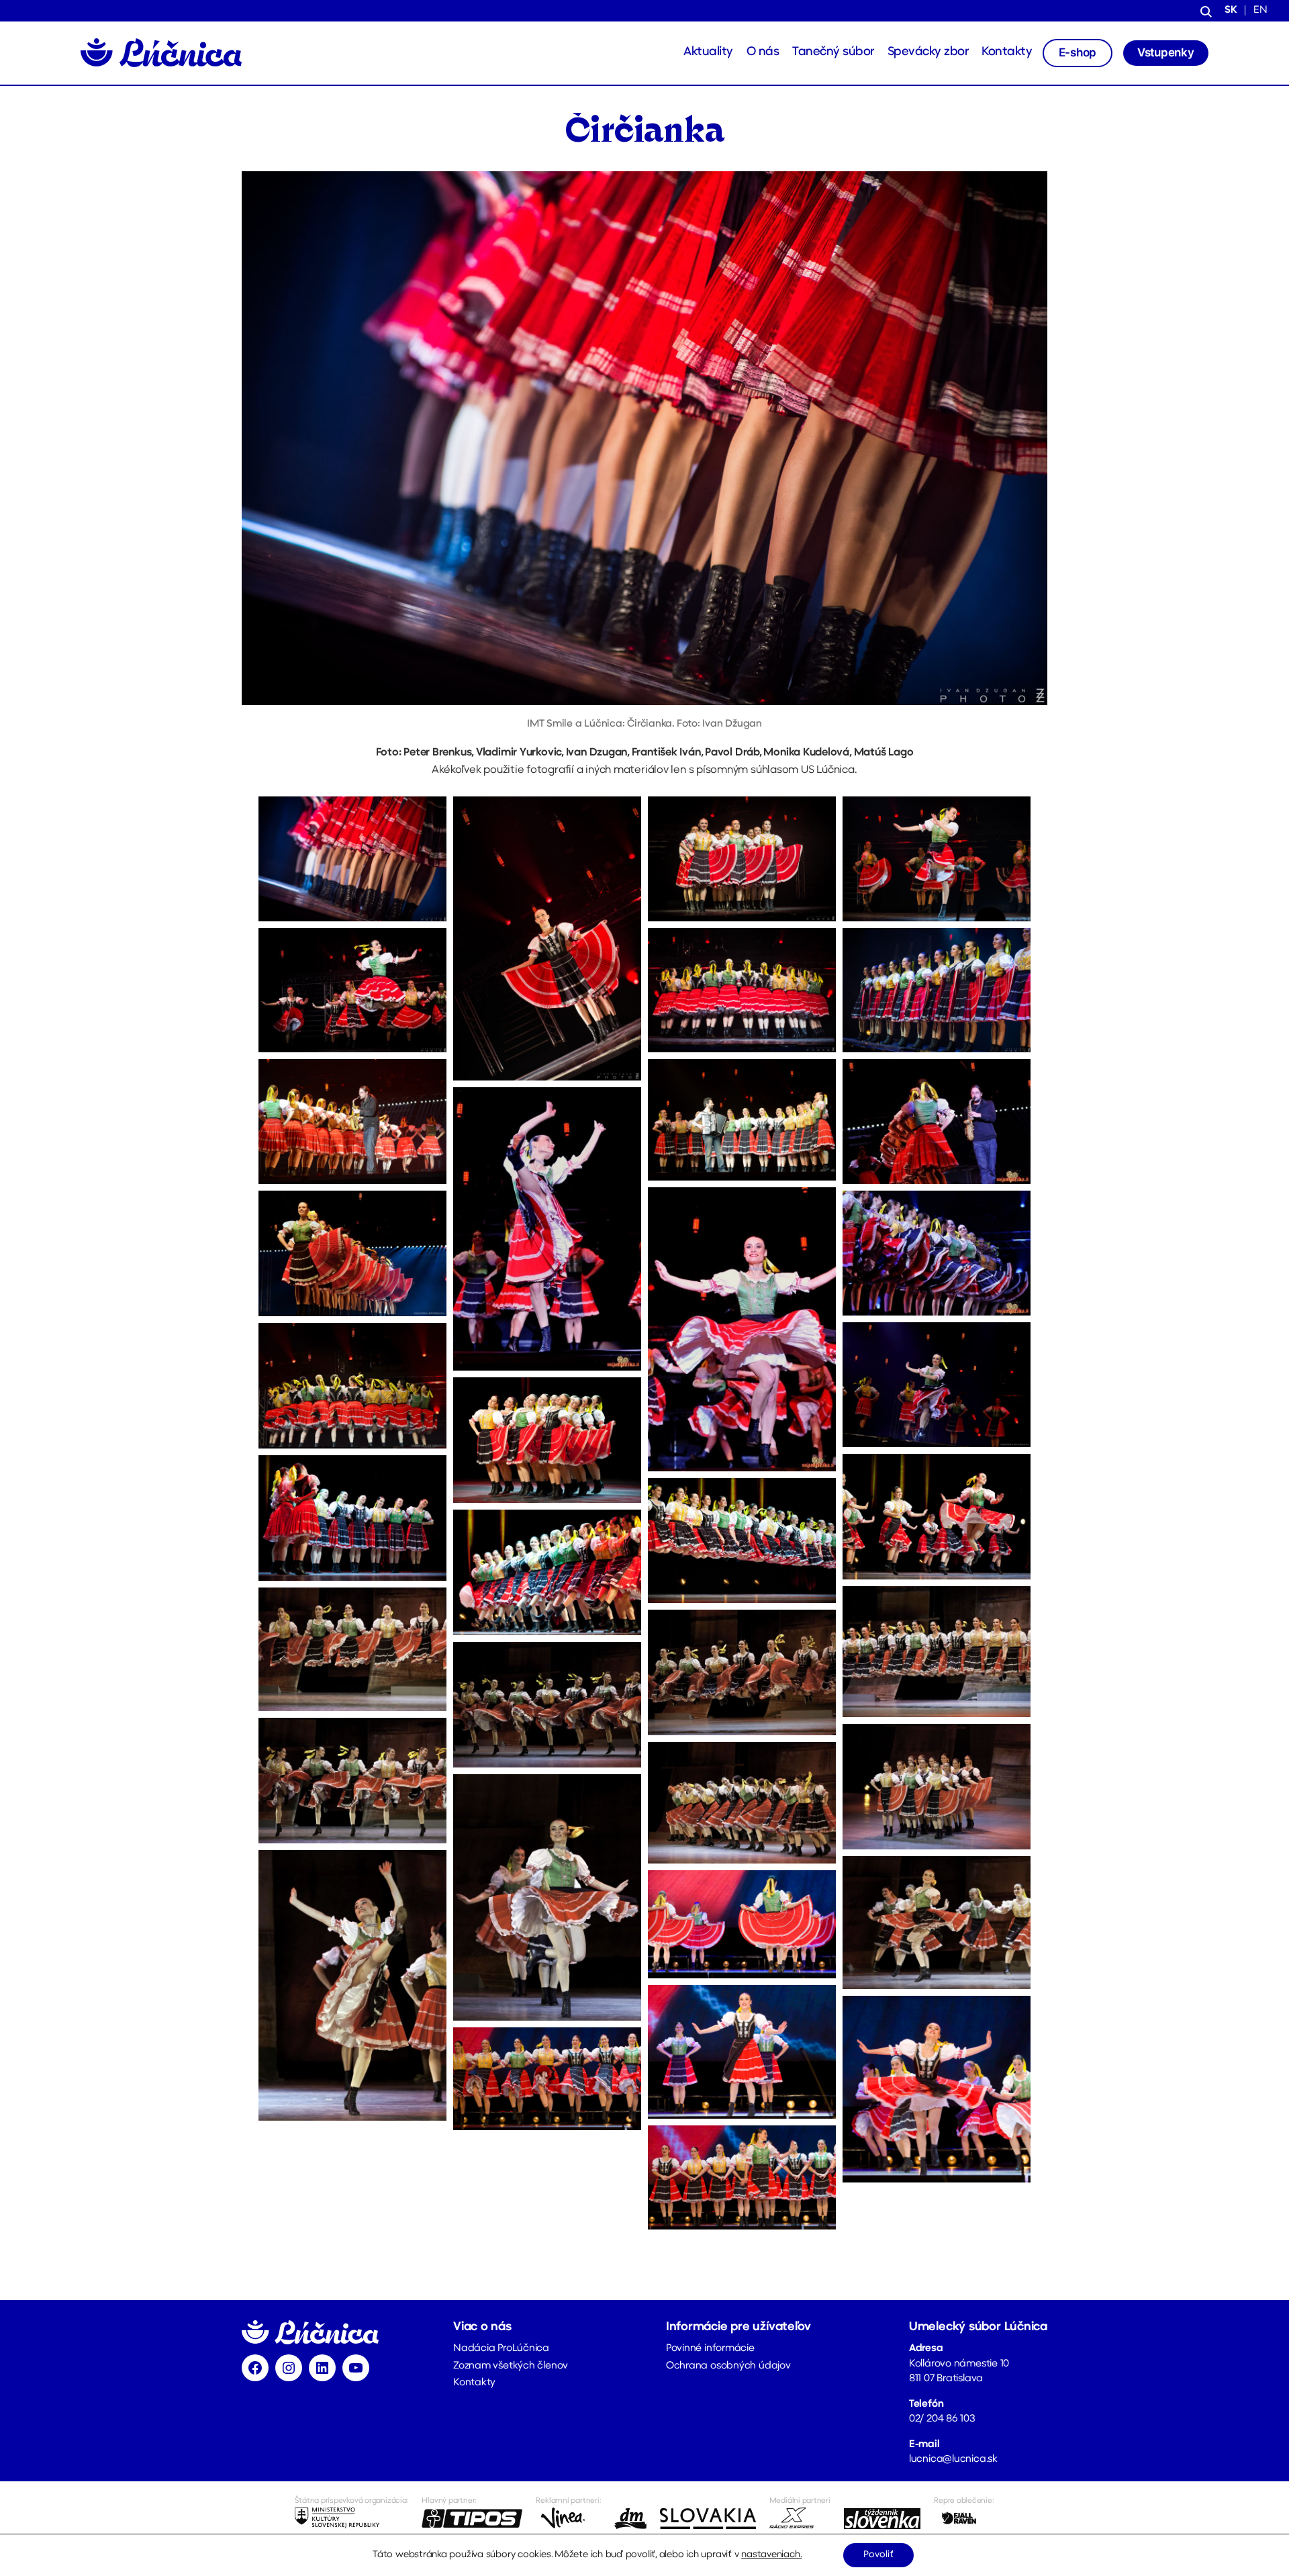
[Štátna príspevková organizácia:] (351, 2518)
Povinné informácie (710, 2349)
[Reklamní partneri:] (568, 2518)
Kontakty (1007, 52)
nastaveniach (770, 2555)
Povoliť (878, 2555)
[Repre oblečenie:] (964, 2518)
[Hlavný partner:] (472, 2518)
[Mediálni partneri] (800, 2518)
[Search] (1206, 11)
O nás (763, 52)
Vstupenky (1166, 52)
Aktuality (708, 52)
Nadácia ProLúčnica (501, 2349)
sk (1231, 10)
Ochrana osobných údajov (728, 2366)
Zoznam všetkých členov (511, 2366)
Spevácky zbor (928, 52)
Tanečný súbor (833, 52)
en (1260, 10)
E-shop (1078, 52)
